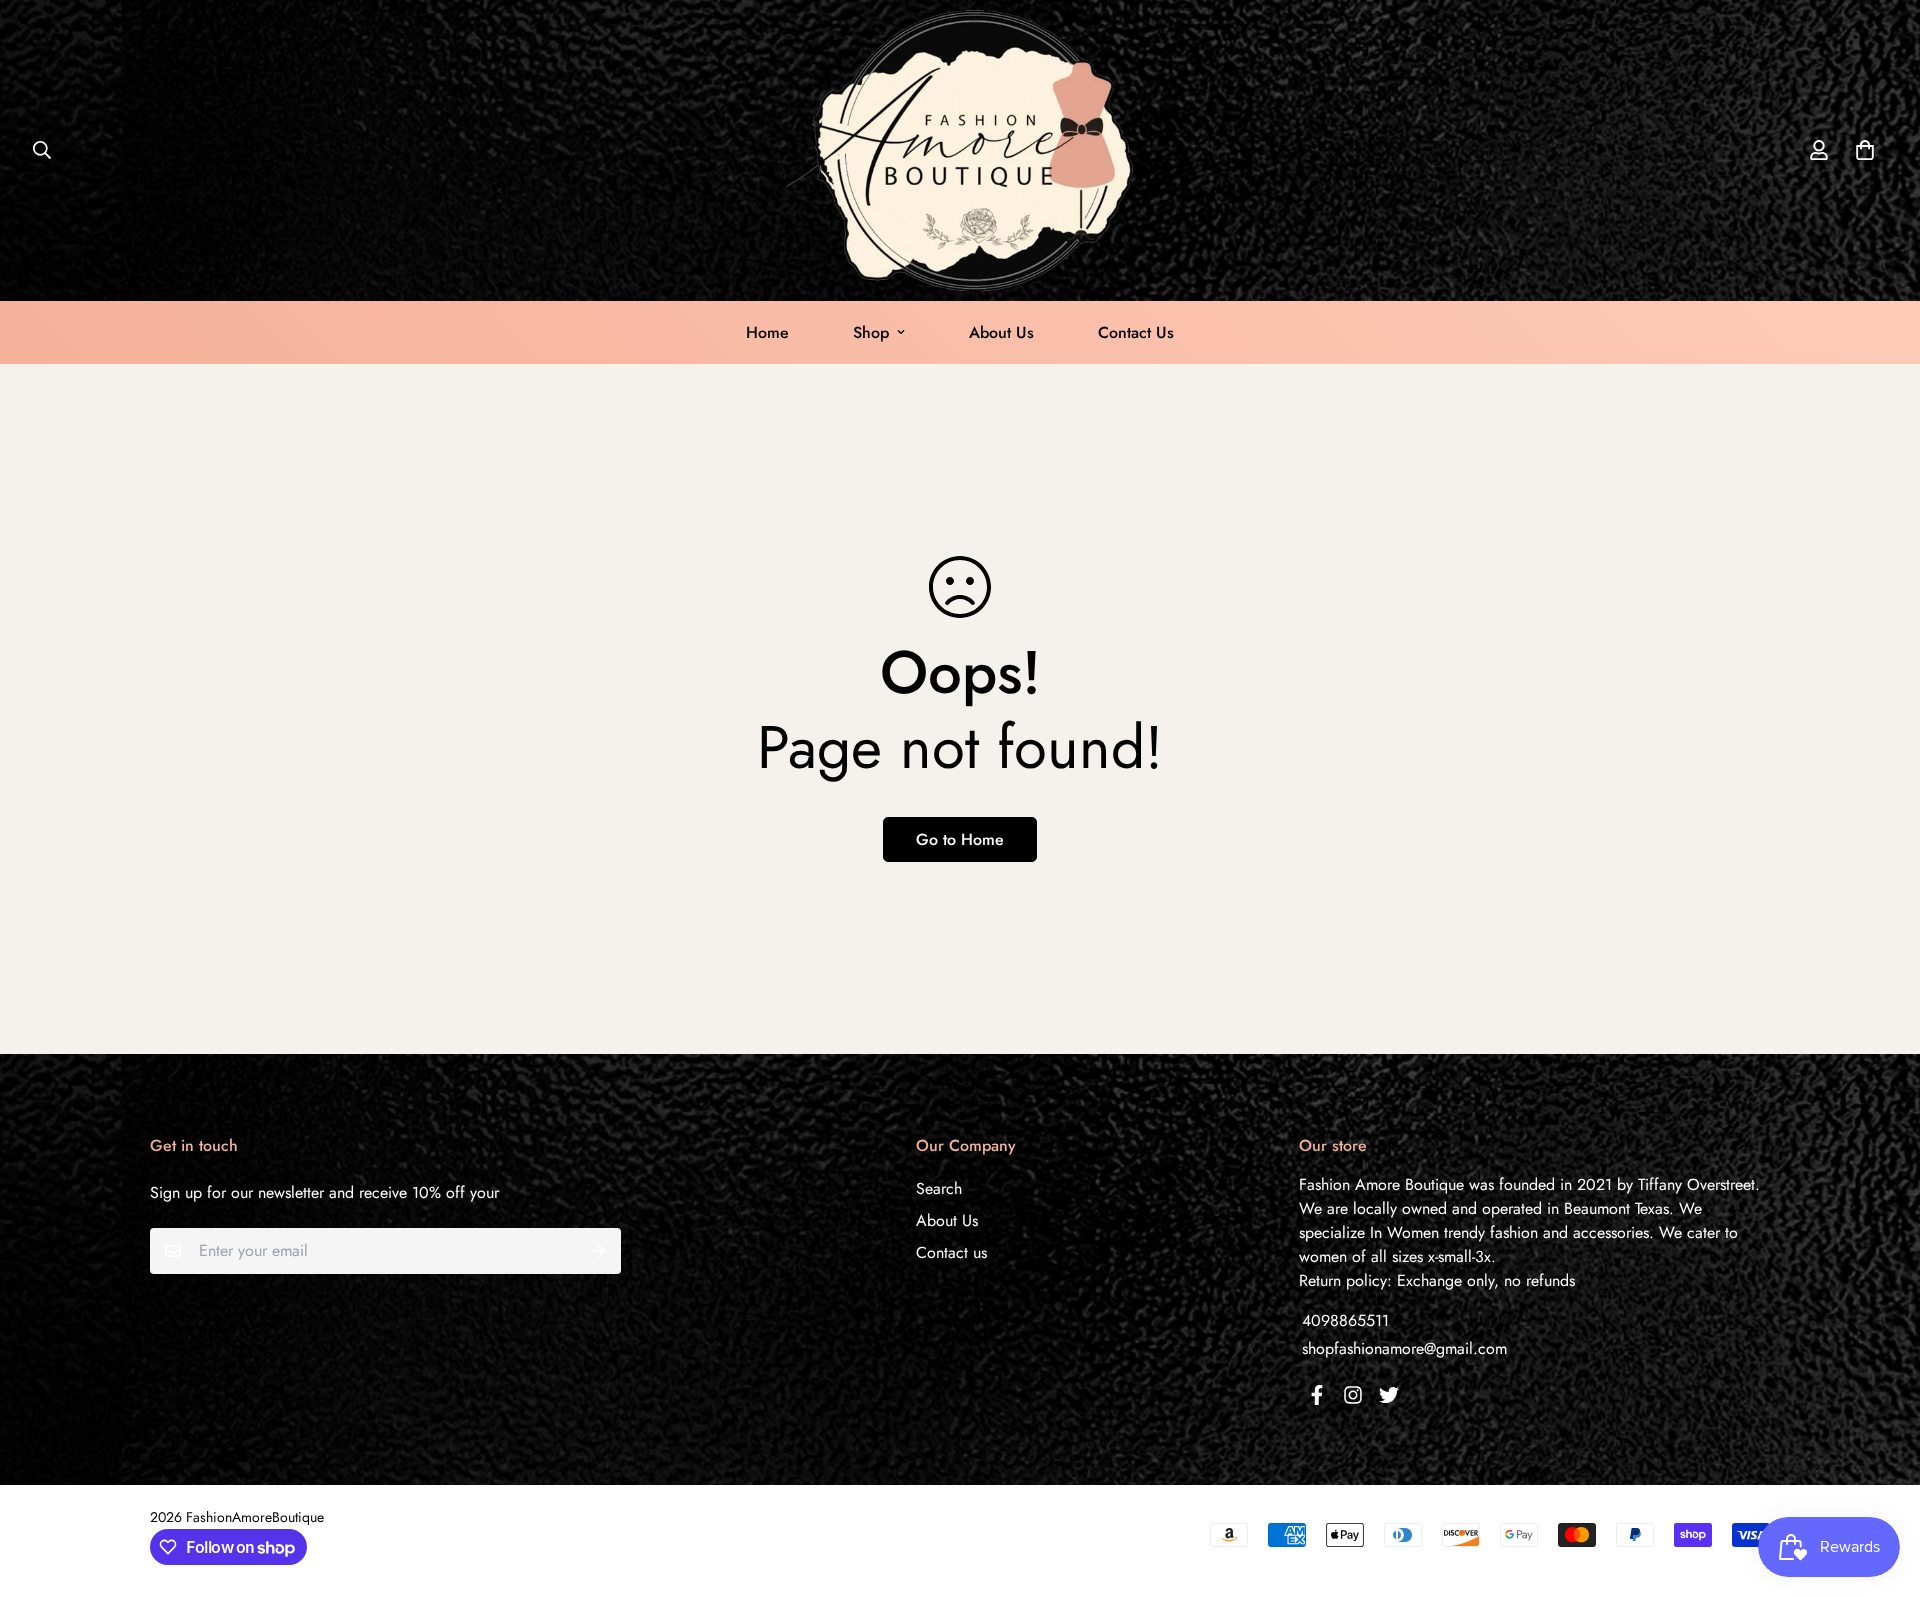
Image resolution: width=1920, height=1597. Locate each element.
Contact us (951, 1252)
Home (767, 332)
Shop (871, 332)
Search (939, 1188)
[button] (1861, 150)
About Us (1001, 332)
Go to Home (960, 839)
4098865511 (1345, 1320)
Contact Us (1136, 332)
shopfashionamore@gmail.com (1404, 1348)
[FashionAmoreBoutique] (960, 150)
